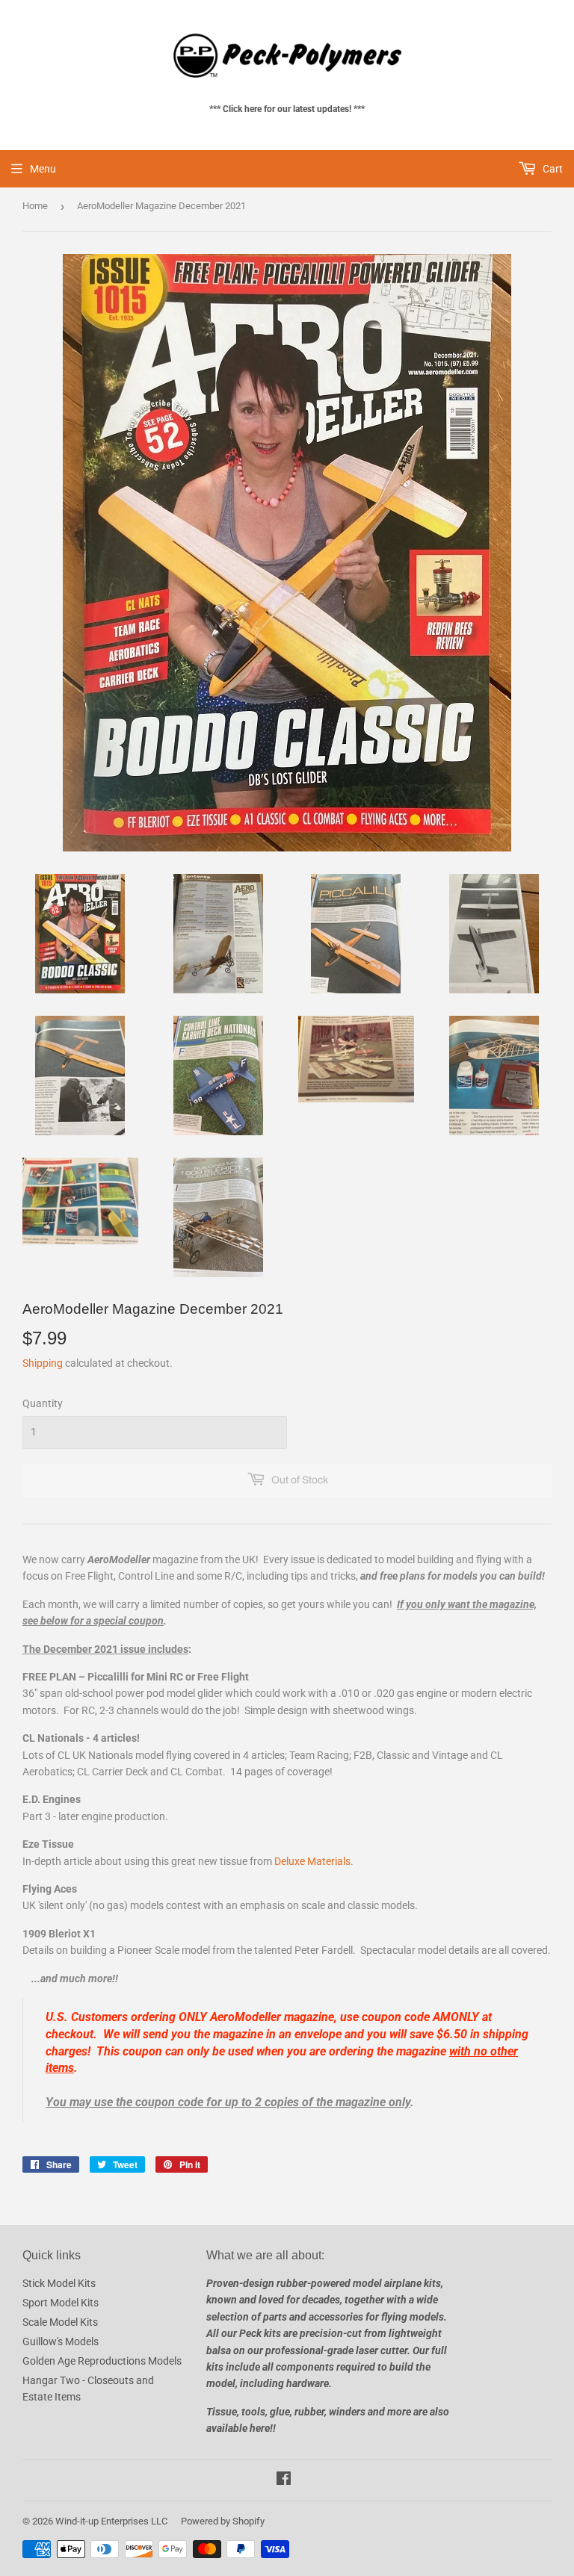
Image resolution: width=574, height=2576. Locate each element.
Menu (43, 169)
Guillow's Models (61, 2341)
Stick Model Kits (59, 2283)
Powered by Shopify (223, 2521)
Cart (552, 169)
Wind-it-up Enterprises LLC (111, 2521)
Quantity (43, 1403)
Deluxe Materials (312, 1861)
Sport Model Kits (61, 2303)
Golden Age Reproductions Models (102, 2361)
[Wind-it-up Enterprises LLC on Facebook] (284, 2480)
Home (35, 206)
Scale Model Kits (60, 2322)
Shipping (43, 1363)
